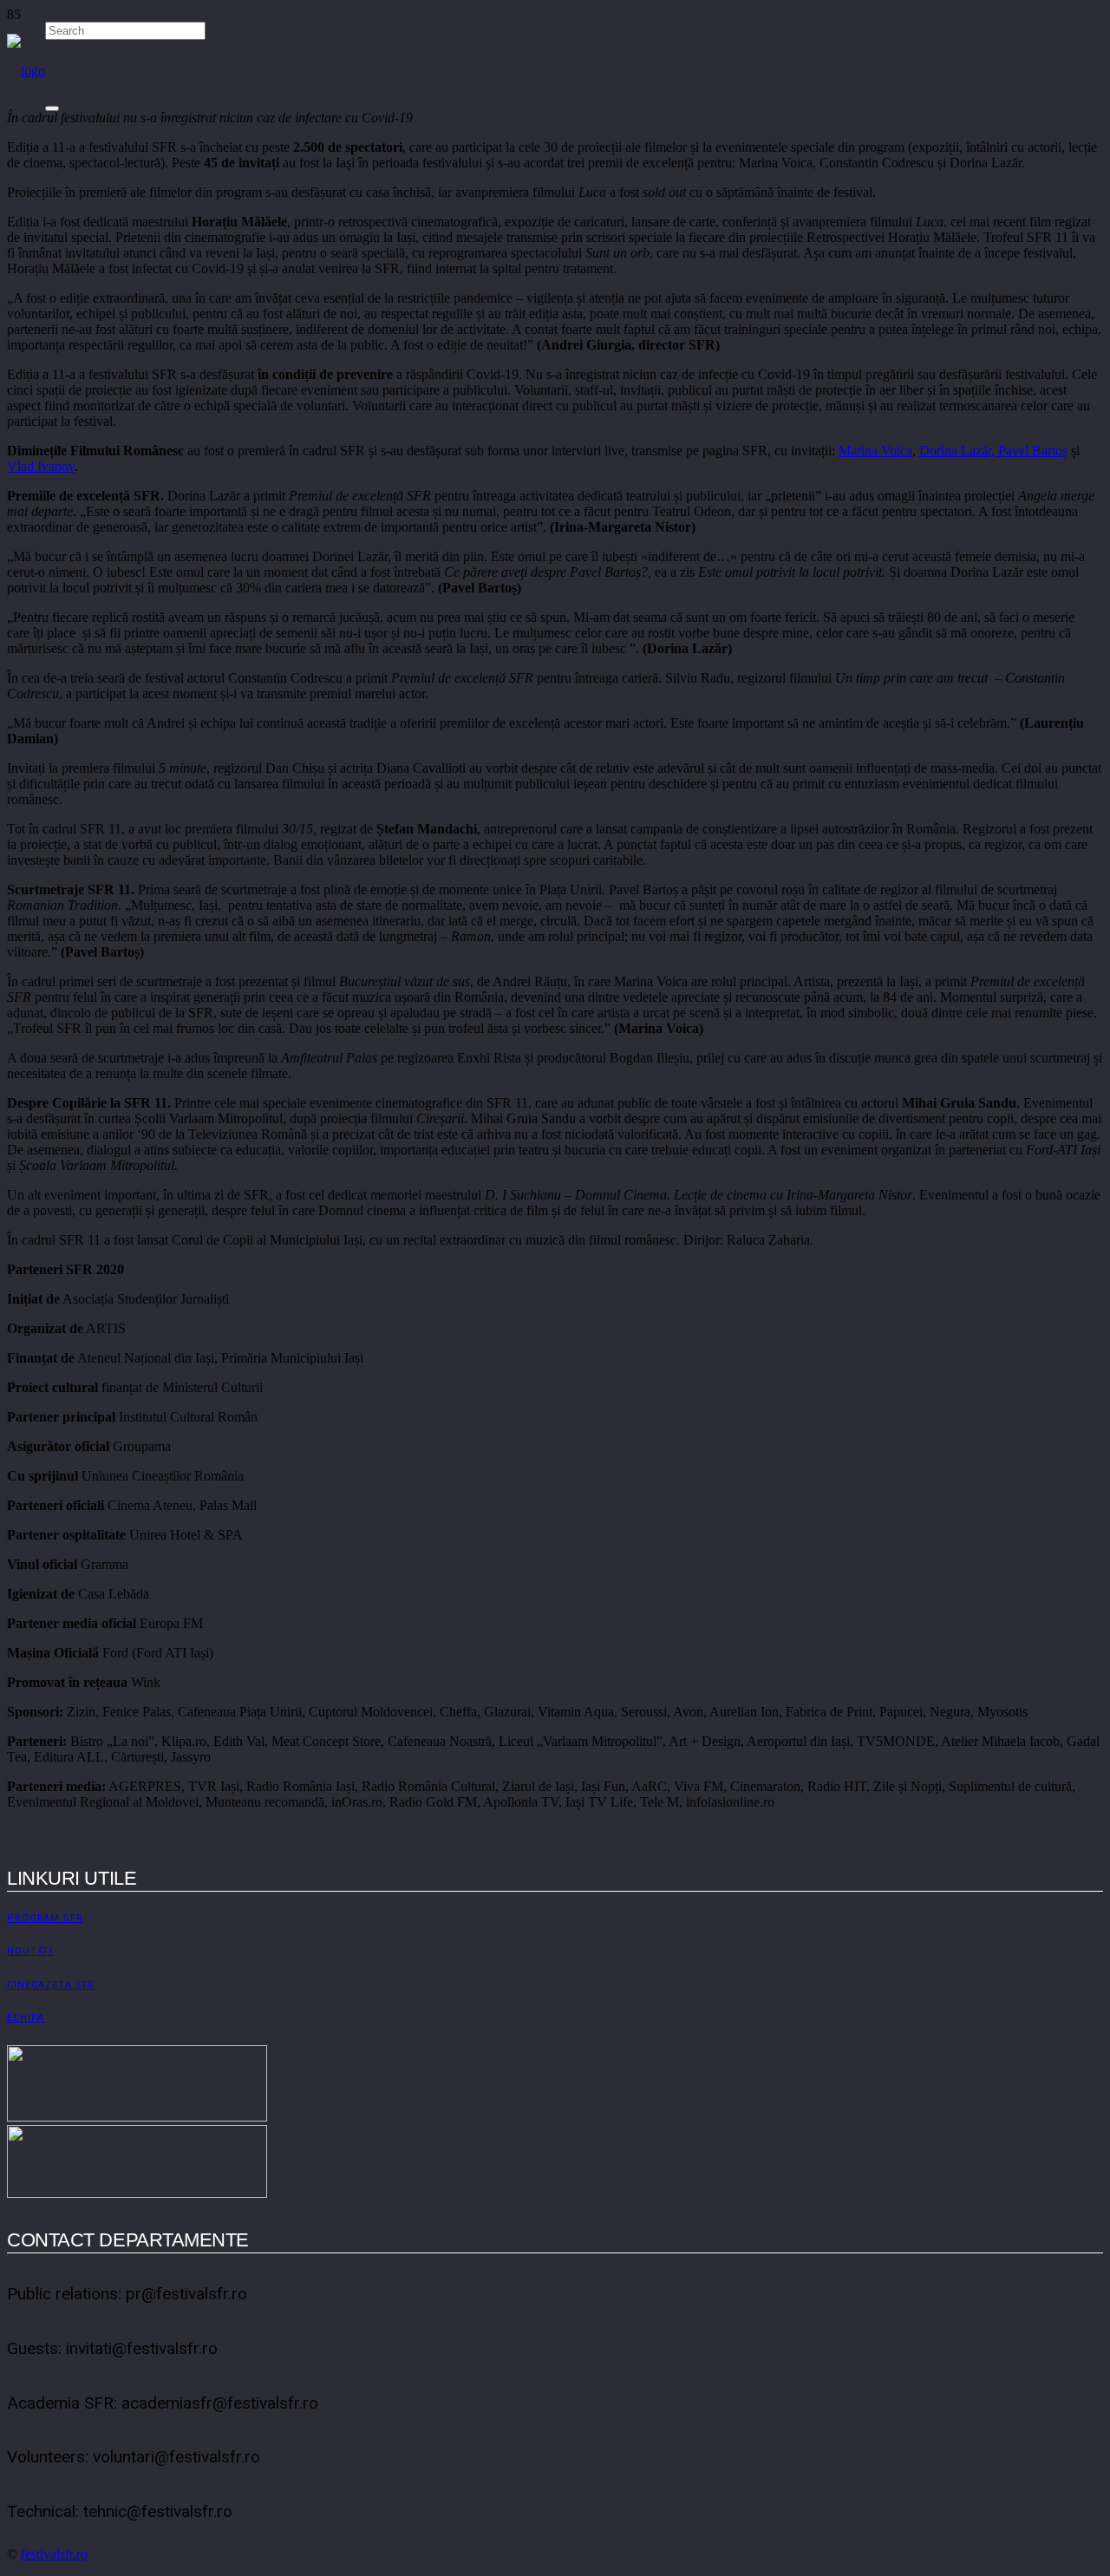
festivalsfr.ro (54, 2554)
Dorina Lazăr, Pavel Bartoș (993, 451)
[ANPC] (137, 2193)
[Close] (52, 108)
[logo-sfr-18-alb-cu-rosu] (26, 71)
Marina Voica (875, 451)
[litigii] (137, 2117)
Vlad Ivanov (41, 466)
